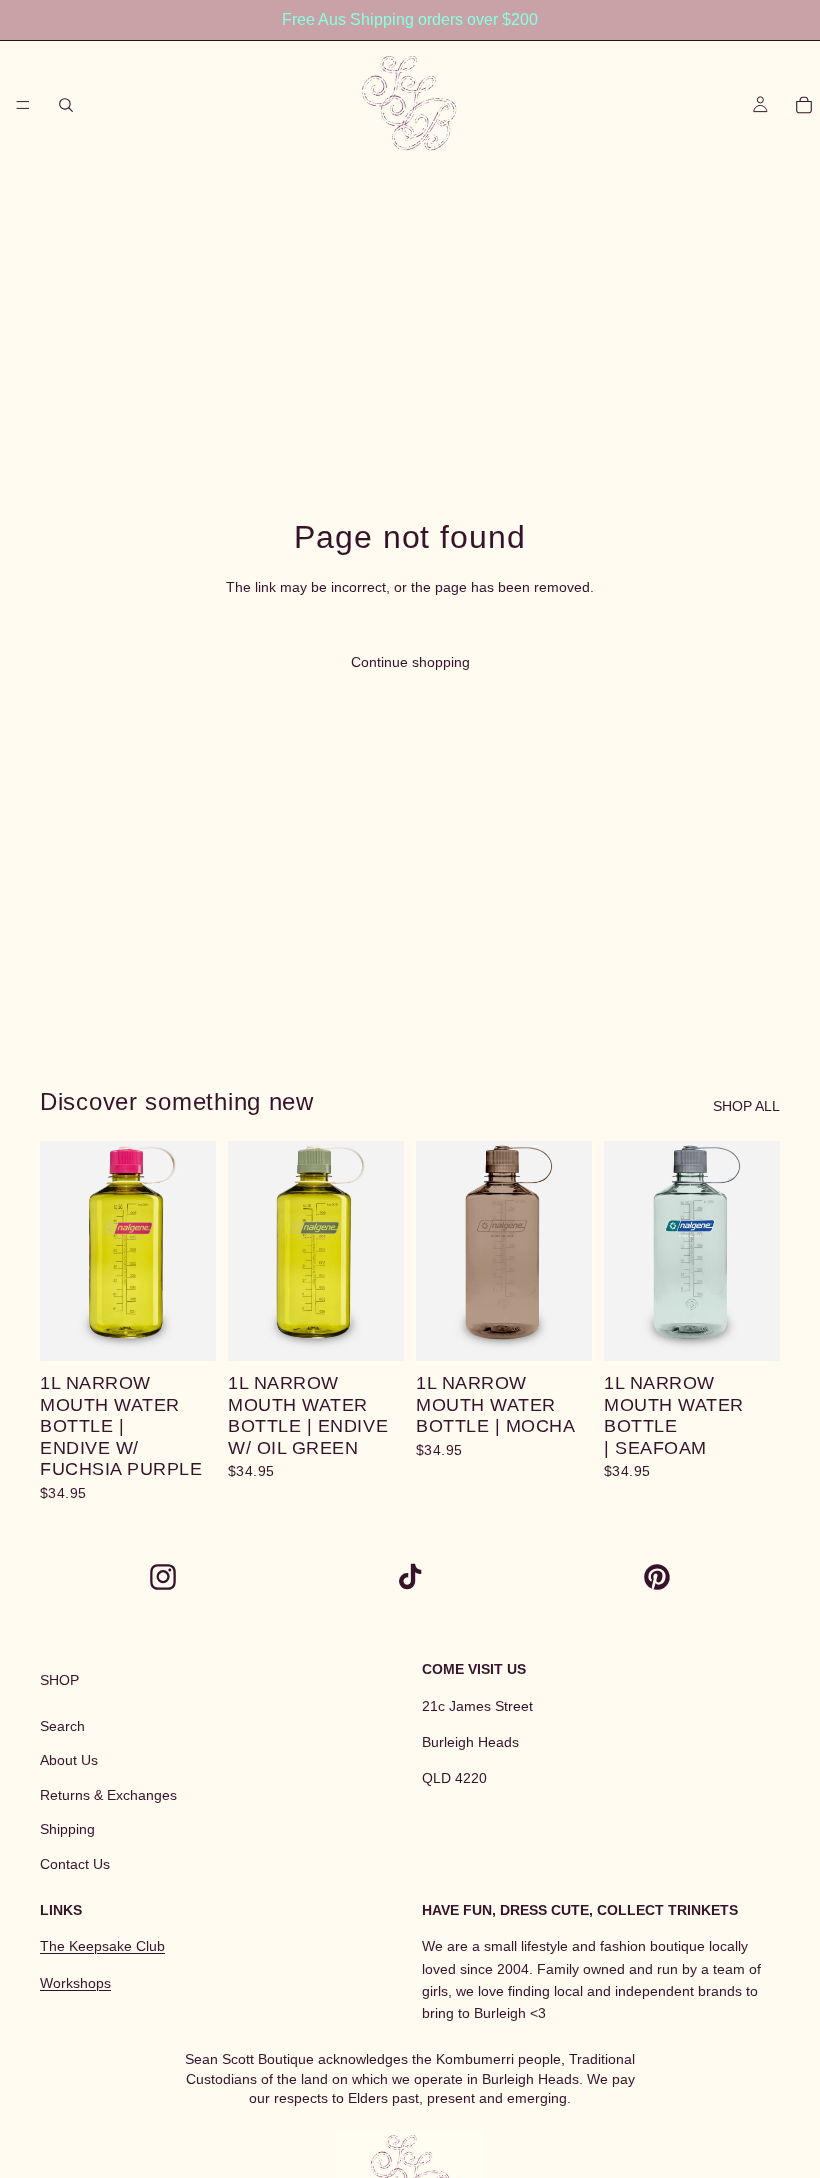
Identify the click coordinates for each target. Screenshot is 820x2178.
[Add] (185, 1330)
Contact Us (75, 1864)
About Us (69, 1760)
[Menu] (23, 105)
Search (62, 1726)
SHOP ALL (746, 1106)
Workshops (75, 1983)
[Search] (66, 105)
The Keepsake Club (102, 1946)
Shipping (67, 1829)
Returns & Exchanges (108, 1795)
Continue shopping (410, 662)
